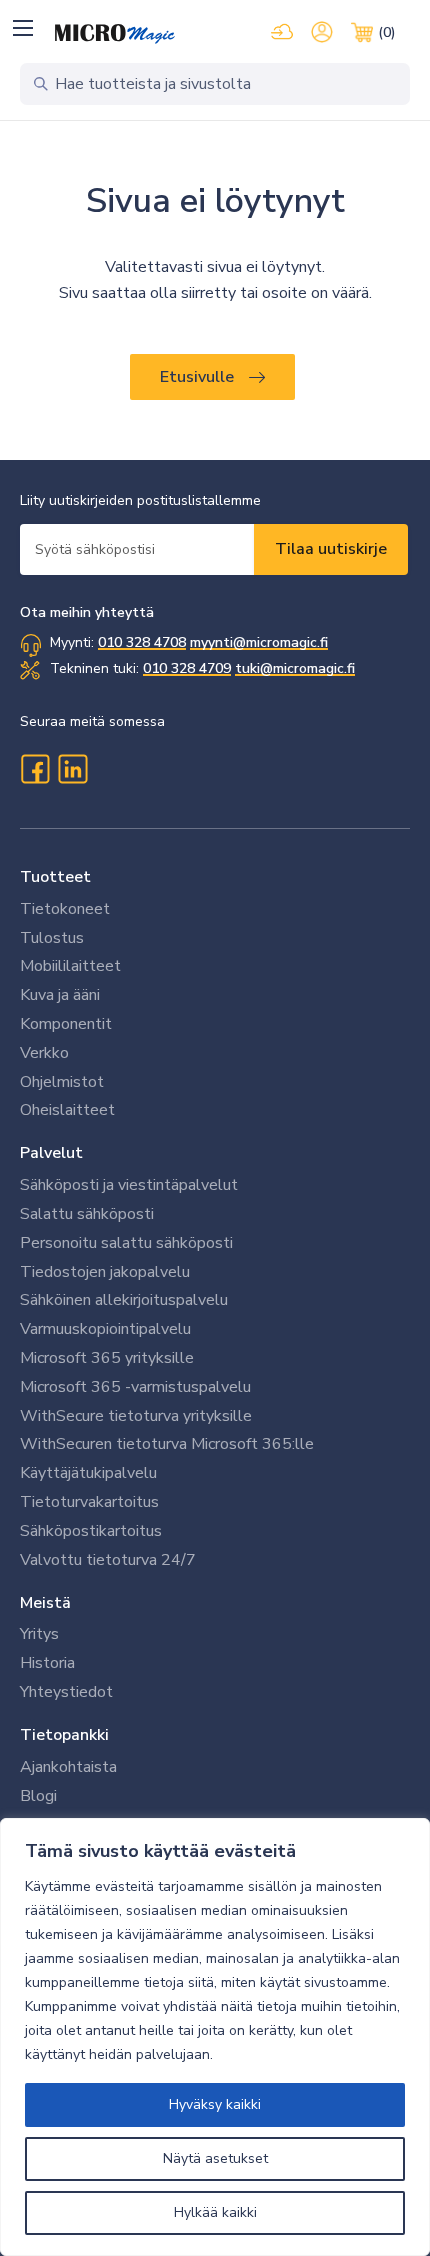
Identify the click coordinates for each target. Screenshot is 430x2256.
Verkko (44, 1053)
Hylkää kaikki (215, 2212)
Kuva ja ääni (60, 995)
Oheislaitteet (67, 1110)
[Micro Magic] (115, 34)
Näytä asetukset (215, 2158)
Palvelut (51, 1153)
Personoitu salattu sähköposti (126, 1243)
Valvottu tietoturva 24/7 (108, 1560)
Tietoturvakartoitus (89, 1502)
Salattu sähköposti (87, 1214)
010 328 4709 (187, 668)
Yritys (39, 1634)
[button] (22, 27)
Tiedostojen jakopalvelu (105, 1272)
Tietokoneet (65, 909)
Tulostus (52, 938)
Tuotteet (55, 877)
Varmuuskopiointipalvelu (105, 1329)
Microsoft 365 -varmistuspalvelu (135, 1387)
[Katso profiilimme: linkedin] (73, 769)
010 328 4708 (142, 642)
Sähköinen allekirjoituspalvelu (124, 1300)
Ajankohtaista (68, 1767)
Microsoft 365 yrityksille (107, 1358)
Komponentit (66, 1024)
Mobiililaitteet (70, 966)
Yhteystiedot (66, 1692)
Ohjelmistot (62, 1082)
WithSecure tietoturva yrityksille (136, 1416)
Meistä (45, 1603)
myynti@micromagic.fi (259, 642)
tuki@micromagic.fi (295, 668)
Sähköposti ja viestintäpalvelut (129, 1185)
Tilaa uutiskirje (331, 549)
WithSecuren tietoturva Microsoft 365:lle (167, 1444)
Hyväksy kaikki (215, 2104)
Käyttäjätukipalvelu (88, 1473)
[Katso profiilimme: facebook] (35, 769)
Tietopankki (64, 1735)
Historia (47, 1663)
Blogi (38, 1796)
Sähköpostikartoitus (91, 1531)
